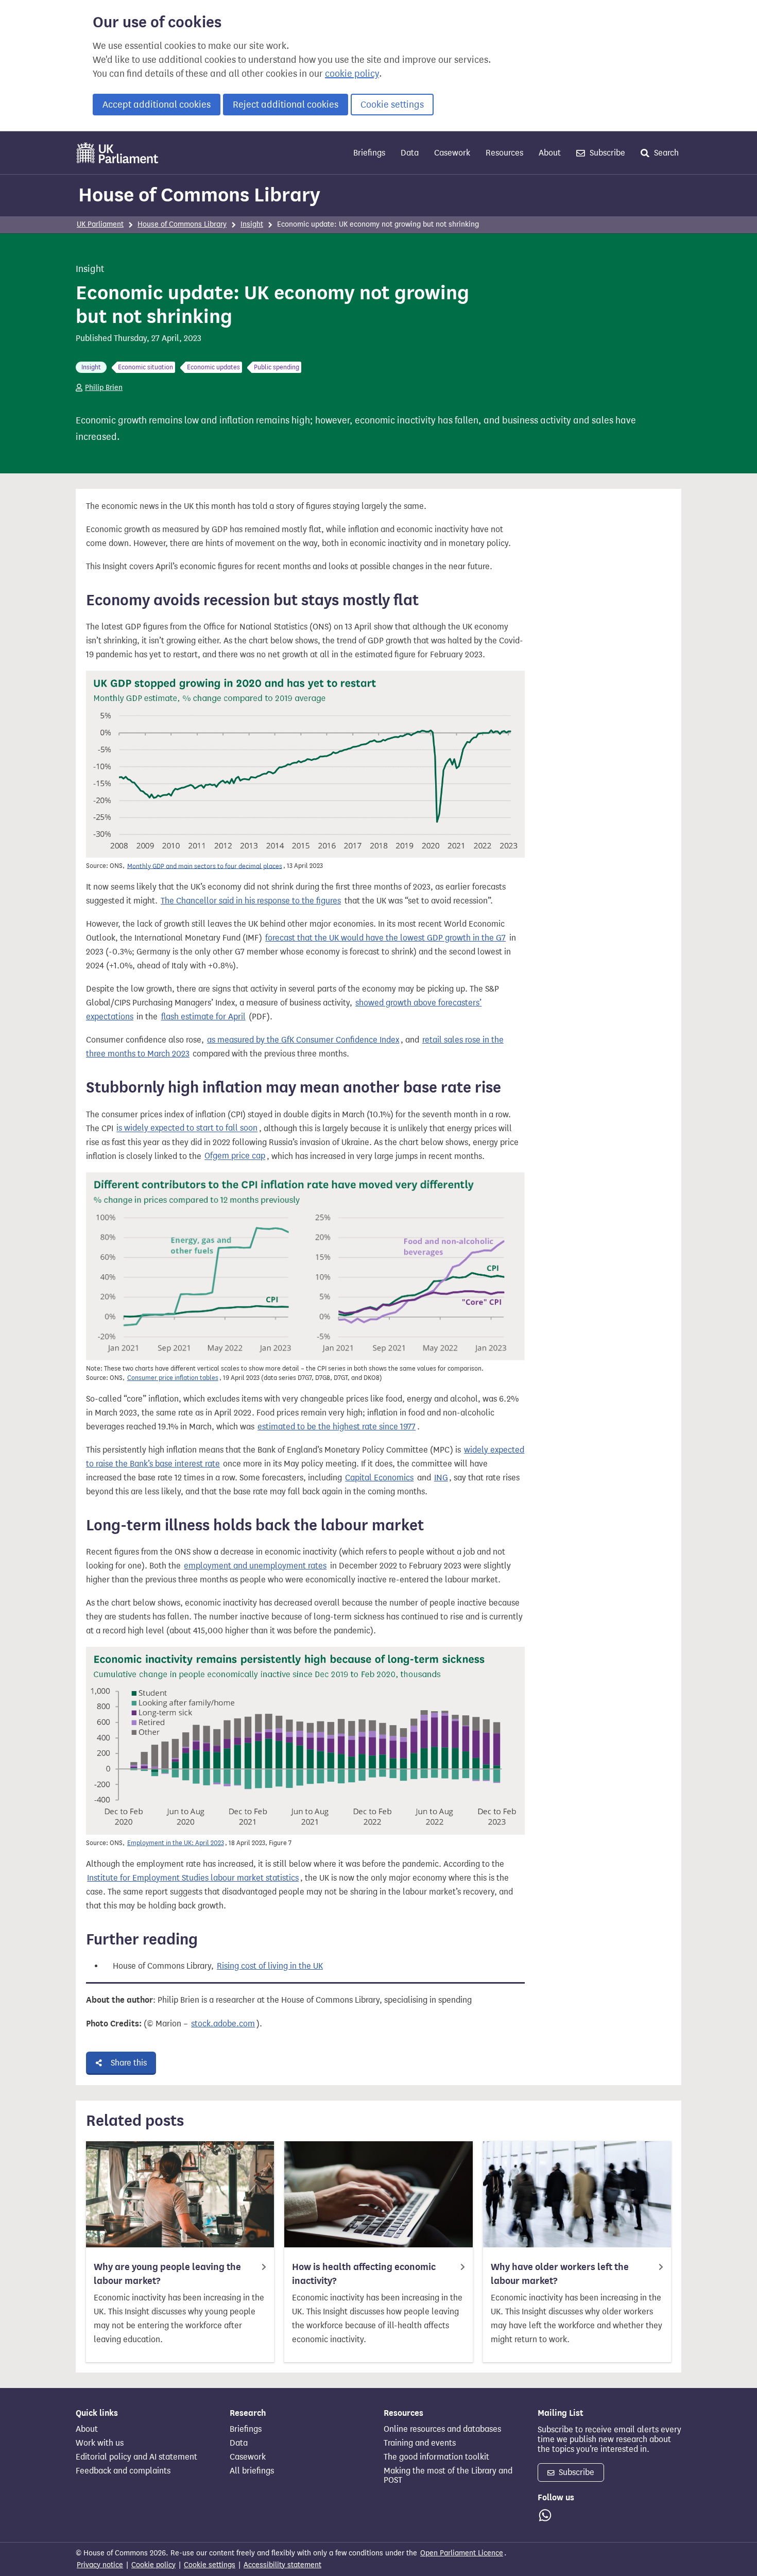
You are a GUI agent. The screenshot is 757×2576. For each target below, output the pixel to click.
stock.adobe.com (223, 2024)
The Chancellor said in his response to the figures (251, 901)
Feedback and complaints (123, 2471)
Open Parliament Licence (462, 2553)
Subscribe (606, 153)
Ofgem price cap (235, 1156)
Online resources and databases (442, 2429)
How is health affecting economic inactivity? (364, 2274)
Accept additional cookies (157, 105)
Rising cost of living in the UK (270, 1966)
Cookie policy (153, 2565)
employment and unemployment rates (255, 1566)
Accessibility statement (282, 2565)
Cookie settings (392, 105)
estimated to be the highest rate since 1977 (337, 1427)
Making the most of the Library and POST (448, 2476)
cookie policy (352, 74)
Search (665, 153)
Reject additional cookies (286, 105)
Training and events (420, 2443)
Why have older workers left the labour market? (560, 2274)
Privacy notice (100, 2565)
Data (410, 153)
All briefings (252, 2471)
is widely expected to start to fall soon (187, 1128)
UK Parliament (100, 224)
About (550, 153)
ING (441, 1478)
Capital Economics (379, 1478)
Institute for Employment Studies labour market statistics (193, 1878)
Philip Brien (104, 388)
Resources (504, 153)
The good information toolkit (436, 2457)
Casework (452, 153)
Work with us (100, 2443)
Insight (252, 224)
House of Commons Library (199, 195)
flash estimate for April (203, 1017)
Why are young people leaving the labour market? (167, 2274)
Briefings (369, 153)
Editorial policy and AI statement (136, 2457)
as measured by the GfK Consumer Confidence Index (303, 1040)
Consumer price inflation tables (173, 1378)
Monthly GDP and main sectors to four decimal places (205, 866)
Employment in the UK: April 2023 (176, 1843)
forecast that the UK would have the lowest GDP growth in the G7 (385, 938)
